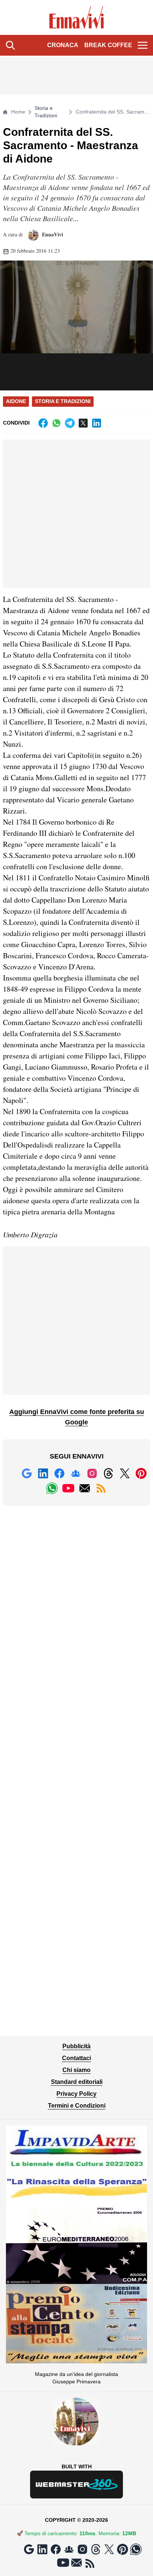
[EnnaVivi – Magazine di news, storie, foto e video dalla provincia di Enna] (77, 17)
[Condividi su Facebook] (43, 423)
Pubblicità (76, 2046)
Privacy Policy (76, 2094)
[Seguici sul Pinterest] (141, 1473)
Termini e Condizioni (77, 2106)
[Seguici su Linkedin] (43, 1473)
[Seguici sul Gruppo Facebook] (76, 1473)
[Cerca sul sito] (10, 45)
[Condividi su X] (83, 423)
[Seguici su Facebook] (59, 1473)
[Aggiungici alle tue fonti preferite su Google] (27, 1473)
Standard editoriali (77, 2082)
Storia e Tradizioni (46, 112)
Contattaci (76, 2058)
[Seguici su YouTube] (68, 1488)
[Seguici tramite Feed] (101, 1488)
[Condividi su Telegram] (70, 423)
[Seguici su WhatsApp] (52, 1488)
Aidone (16, 401)
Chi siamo (76, 2070)
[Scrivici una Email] (85, 1488)
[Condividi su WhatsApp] (56, 423)
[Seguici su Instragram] (92, 1473)
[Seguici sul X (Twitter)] (125, 1473)
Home (18, 112)
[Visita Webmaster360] (76, 2485)
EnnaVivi (52, 234)
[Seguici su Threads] (108, 1473)
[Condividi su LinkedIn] (97, 423)
